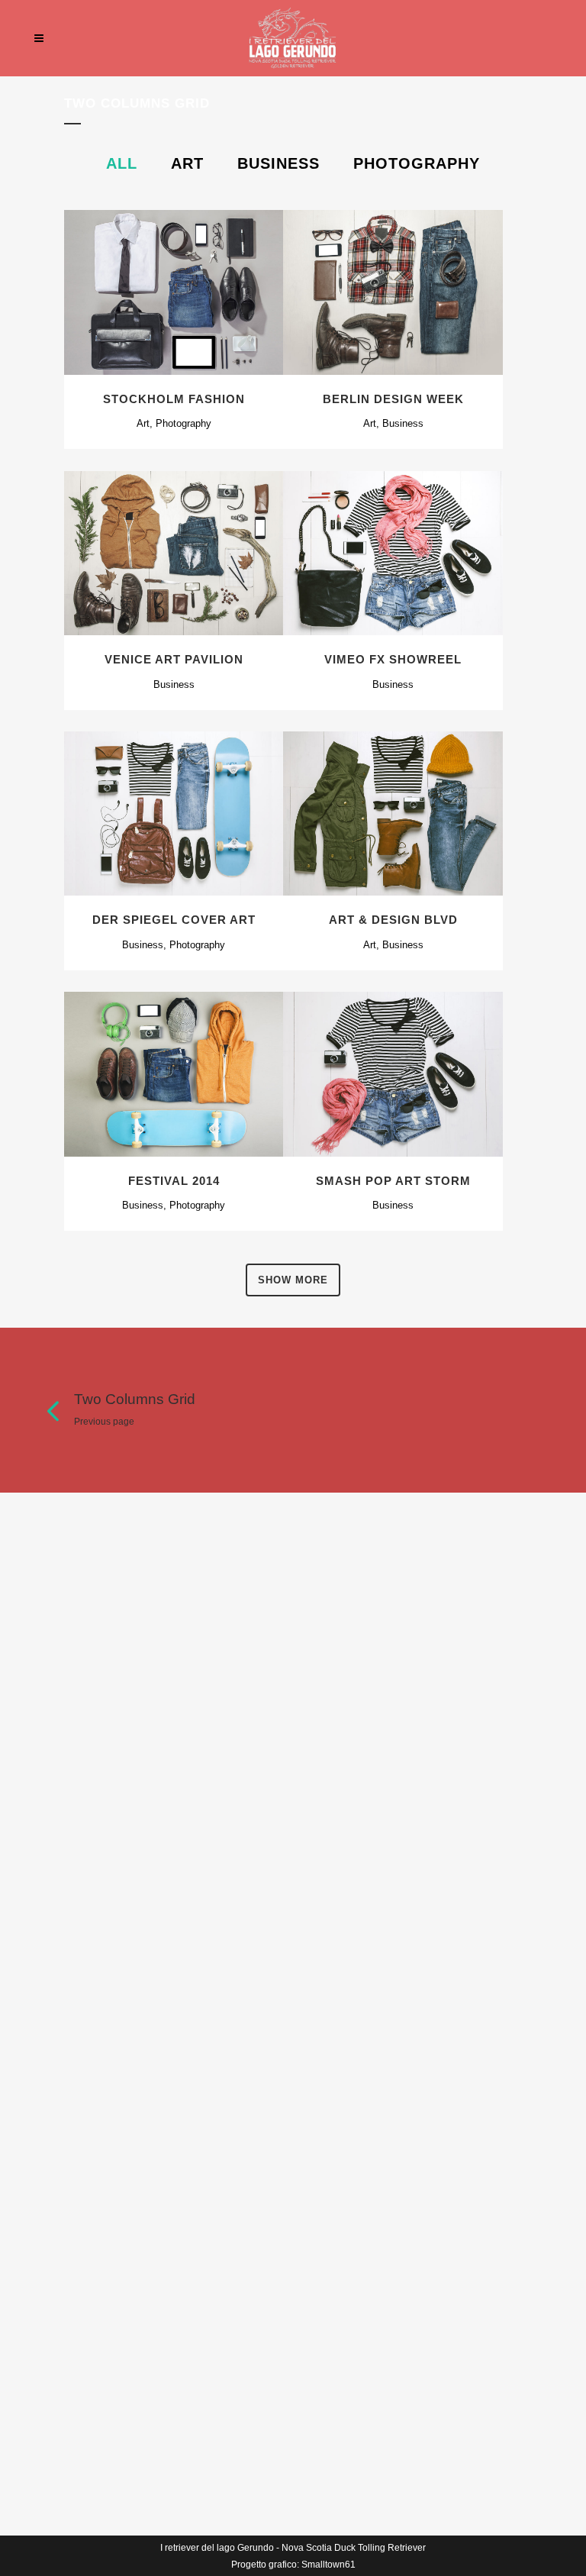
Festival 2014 (174, 1181)
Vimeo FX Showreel (393, 659)
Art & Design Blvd (393, 920)
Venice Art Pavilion (174, 659)
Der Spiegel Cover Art (174, 920)
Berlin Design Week (393, 399)
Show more (293, 1280)
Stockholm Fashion (174, 399)
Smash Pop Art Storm (393, 1181)
